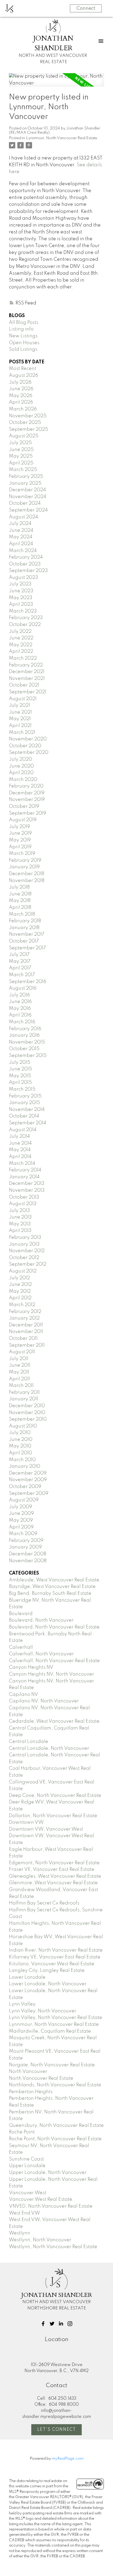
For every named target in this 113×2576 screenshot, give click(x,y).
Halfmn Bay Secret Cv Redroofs (44, 1903)
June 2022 (21, 638)
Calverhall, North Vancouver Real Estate (54, 1661)
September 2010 (28, 1419)
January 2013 (24, 1244)
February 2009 (26, 1541)
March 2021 (22, 733)
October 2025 (25, 423)
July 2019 (19, 827)
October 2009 (25, 1487)
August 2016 (23, 988)
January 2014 (24, 1177)
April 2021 (20, 726)
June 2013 (20, 1217)
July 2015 (20, 1063)
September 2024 (28, 510)
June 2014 (20, 1143)
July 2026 (20, 382)
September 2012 (28, 1264)
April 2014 (20, 1157)
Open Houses (24, 343)
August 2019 (23, 820)
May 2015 (20, 1076)
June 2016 (20, 1002)
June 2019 (20, 833)
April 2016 (20, 1015)
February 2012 (25, 1312)
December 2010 (27, 1406)
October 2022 (25, 625)
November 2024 (28, 497)
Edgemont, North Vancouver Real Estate (54, 1863)
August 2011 (22, 1352)
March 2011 (21, 1386)
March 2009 (23, 1534)
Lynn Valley (22, 2004)
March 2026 (23, 409)
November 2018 (27, 881)
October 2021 (24, 685)
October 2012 (24, 1258)
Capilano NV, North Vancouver (44, 1701)
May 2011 (19, 1372)
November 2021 (27, 679)
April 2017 (20, 968)
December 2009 (28, 1473)
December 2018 (27, 874)
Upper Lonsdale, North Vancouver (48, 2173)
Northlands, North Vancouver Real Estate (55, 2085)
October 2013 (24, 1197)
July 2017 (19, 955)
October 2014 (24, 1116)
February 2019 (25, 860)
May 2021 (20, 719)
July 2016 (19, 995)
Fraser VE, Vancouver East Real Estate (52, 1870)
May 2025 (21, 456)
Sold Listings (23, 349)
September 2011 (27, 1345)
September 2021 (28, 692)
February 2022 (26, 665)
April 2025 (21, 463)
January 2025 (25, 483)
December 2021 (27, 672)
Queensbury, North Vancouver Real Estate (56, 2126)
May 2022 (21, 645)
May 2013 (20, 1224)
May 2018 (20, 901)
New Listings (23, 336)
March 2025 (23, 470)
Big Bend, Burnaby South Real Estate (50, 1593)
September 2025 (29, 429)
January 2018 (24, 928)
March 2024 (23, 551)
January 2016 (24, 1035)
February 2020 (26, 786)
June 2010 (21, 1440)
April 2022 (21, 651)
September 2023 (28, 571)
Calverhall (21, 1647)
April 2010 (20, 1453)
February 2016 (25, 1029)
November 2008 (28, 1561)
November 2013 (27, 1190)
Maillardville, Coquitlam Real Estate (50, 2031)
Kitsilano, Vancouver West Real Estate (52, 1964)
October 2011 (23, 1339)
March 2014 (22, 1164)
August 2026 (24, 375)
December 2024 (27, 490)
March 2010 (22, 1460)
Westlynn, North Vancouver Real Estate (53, 2247)
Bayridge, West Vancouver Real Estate (52, 1587)
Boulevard (21, 1614)
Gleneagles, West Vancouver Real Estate (55, 1876)
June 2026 (21, 389)
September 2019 (28, 813)
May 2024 (21, 537)
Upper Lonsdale (27, 2166)
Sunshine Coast (26, 2159)
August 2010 (23, 1426)
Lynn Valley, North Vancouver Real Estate (56, 2018)
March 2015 (22, 1089)
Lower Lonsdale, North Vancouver (48, 1984)
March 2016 (22, 1022)
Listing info (21, 329)
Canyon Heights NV (31, 1667)
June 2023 (21, 591)
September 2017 (27, 948)
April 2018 (20, 908)
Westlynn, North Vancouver (40, 2240)
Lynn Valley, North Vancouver (43, 2011)
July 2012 (19, 1278)
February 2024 (26, 557)
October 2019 (24, 806)
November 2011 (26, 1332)
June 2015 (20, 1069)
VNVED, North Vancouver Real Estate (51, 2206)
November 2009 (28, 1480)
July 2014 (19, 1136)
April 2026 (21, 402)
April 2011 (19, 1379)
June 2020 (21, 766)
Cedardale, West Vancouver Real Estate (54, 1721)
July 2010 (20, 1433)
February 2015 (25, 1096)
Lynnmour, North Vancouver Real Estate (62, 138)
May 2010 (20, 1446)
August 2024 (24, 517)
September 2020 (29, 753)
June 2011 (20, 1365)
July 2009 (20, 1507)
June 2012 (20, 1285)
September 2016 (28, 982)
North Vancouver (28, 2072)
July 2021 (19, 705)
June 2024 (21, 530)
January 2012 (24, 1318)
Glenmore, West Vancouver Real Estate (53, 1883)
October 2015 (24, 1049)
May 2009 (21, 1520)
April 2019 (20, 847)
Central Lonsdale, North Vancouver (49, 1748)
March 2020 (23, 780)
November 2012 (27, 1251)
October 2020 (25, 746)
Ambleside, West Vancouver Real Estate (54, 1580)
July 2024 (20, 524)
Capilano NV (24, 1695)
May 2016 (20, 1009)
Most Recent (23, 369)
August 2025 (24, 436)
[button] (43, 2324)
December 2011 (26, 1325)
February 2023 (26, 618)
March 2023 (23, 611)
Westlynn (20, 2233)
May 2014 (20, 1150)
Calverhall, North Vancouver (41, 1654)
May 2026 (21, 396)
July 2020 (20, 759)
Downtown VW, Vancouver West (46, 1829)
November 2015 (27, 1042)
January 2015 (24, 1103)
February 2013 (25, 1237)
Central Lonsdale (29, 1742)
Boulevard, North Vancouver (41, 1620)
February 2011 (24, 1392)
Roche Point (22, 2132)
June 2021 (20, 712)
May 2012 (20, 1291)
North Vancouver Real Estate (41, 2078)
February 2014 (25, 1170)
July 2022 (20, 632)
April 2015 (20, 1082)
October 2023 (25, 564)
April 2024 (21, 544)
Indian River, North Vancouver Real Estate (56, 1950)
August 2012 (23, 1271)
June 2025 (21, 450)
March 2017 (22, 975)
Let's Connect (57, 2430)
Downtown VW (26, 1822)
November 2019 (27, 800)
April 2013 (20, 1231)
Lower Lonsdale (27, 1977)
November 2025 (28, 416)
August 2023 (24, 578)
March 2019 (22, 854)
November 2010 (27, 1413)
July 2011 (19, 1359)
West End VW (24, 2213)
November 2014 (27, 1110)
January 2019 (24, 867)
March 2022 (23, 658)
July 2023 (20, 584)
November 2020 (28, 739)
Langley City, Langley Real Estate (47, 1971)
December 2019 (27, 793)
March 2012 (22, 1305)
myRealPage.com (68, 2459)
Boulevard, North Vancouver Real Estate (54, 1627)
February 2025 (26, 477)
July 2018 (19, 887)
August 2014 (23, 1130)
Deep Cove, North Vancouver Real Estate (55, 1796)
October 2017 (24, 941)
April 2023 (21, 604)
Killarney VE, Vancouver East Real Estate (55, 1957)
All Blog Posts (24, 323)
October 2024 (25, 503)
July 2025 (20, 443)
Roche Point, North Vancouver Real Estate (55, 2139)
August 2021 (23, 699)
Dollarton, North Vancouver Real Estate (53, 1816)
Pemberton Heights (31, 2092)
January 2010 (25, 1466)
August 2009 (24, 1500)
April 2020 (21, 773)
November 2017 (27, 934)
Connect (86, 8)
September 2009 (29, 1494)
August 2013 (23, 1204)
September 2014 (28, 1123)
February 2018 (25, 921)
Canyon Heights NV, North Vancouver (52, 1674)
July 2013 (19, 1211)
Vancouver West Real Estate (41, 2199)
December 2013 (27, 1184)
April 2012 (20, 1298)
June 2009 (21, 1513)
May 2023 (21, 598)
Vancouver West (28, 2193)
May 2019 (20, 840)
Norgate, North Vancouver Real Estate (52, 2065)
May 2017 (20, 961)
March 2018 (22, 914)
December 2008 (28, 1554)
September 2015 (28, 1056)
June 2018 (20, 894)
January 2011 (24, 1399)
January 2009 (25, 1547)
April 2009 (21, 1527)
